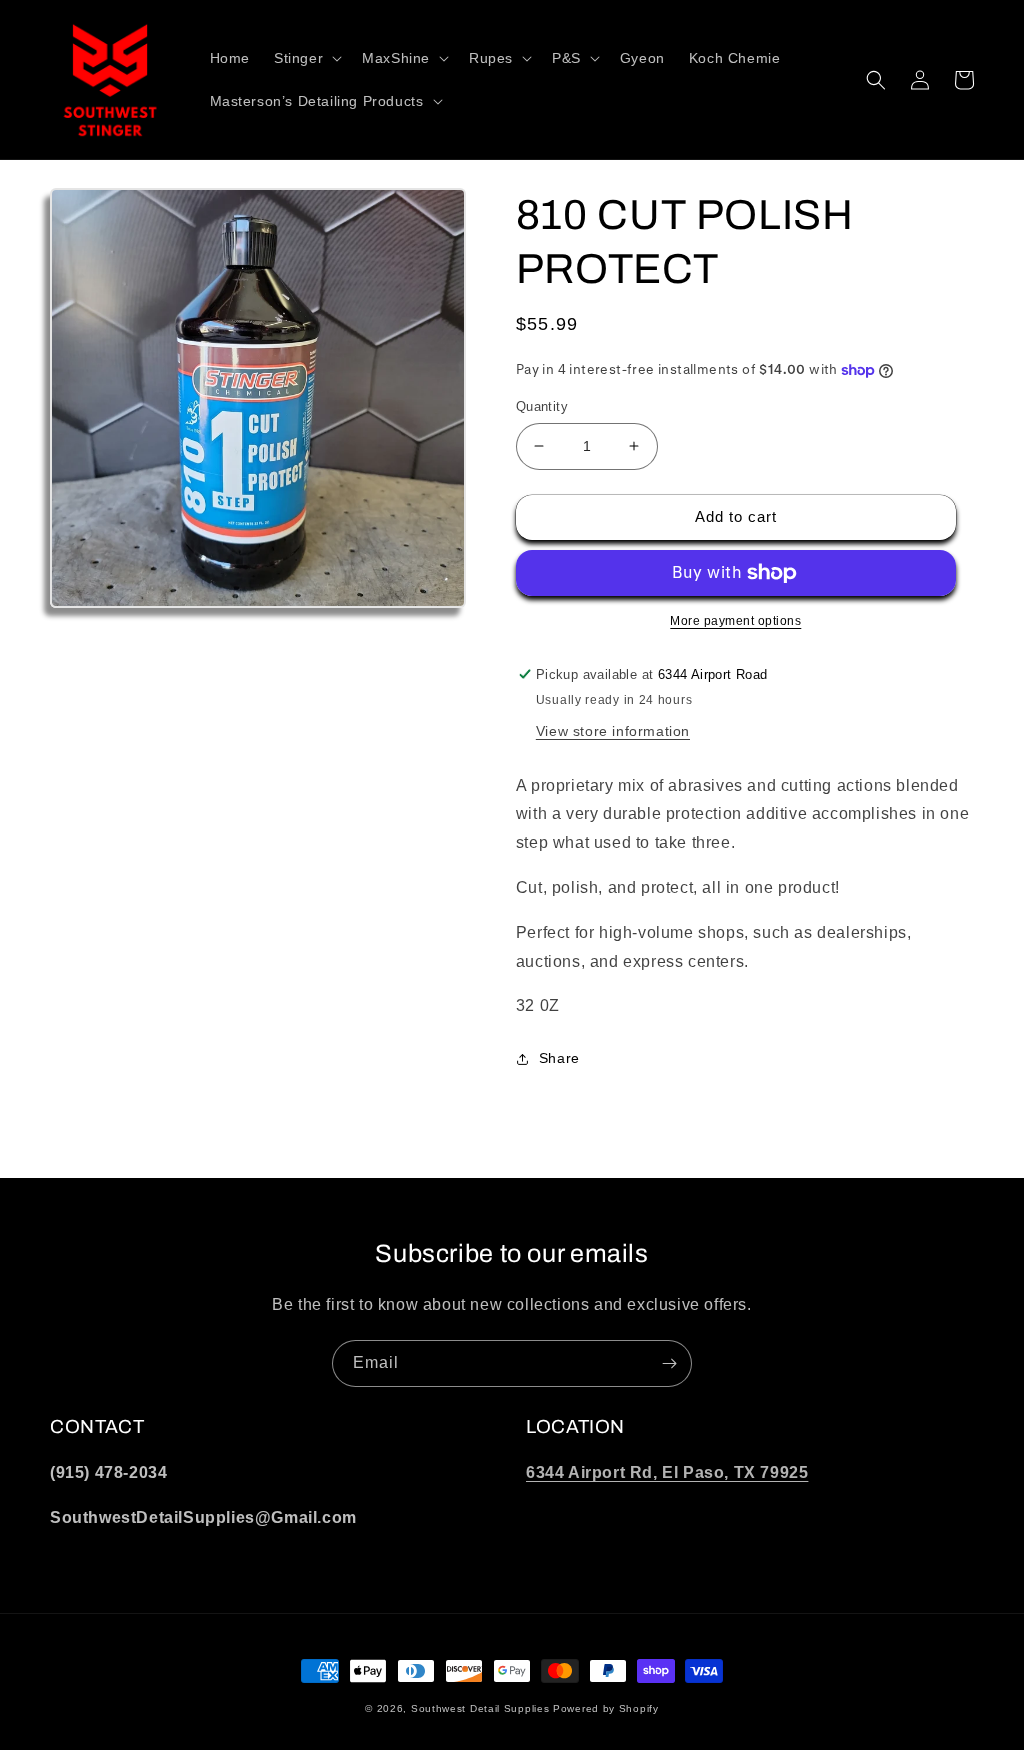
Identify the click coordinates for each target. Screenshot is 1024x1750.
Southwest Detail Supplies (480, 1708)
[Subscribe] (669, 1363)
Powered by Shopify (606, 1708)
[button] (306, 58)
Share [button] (559, 1058)
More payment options (735, 621)
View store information (613, 731)
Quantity (542, 406)
